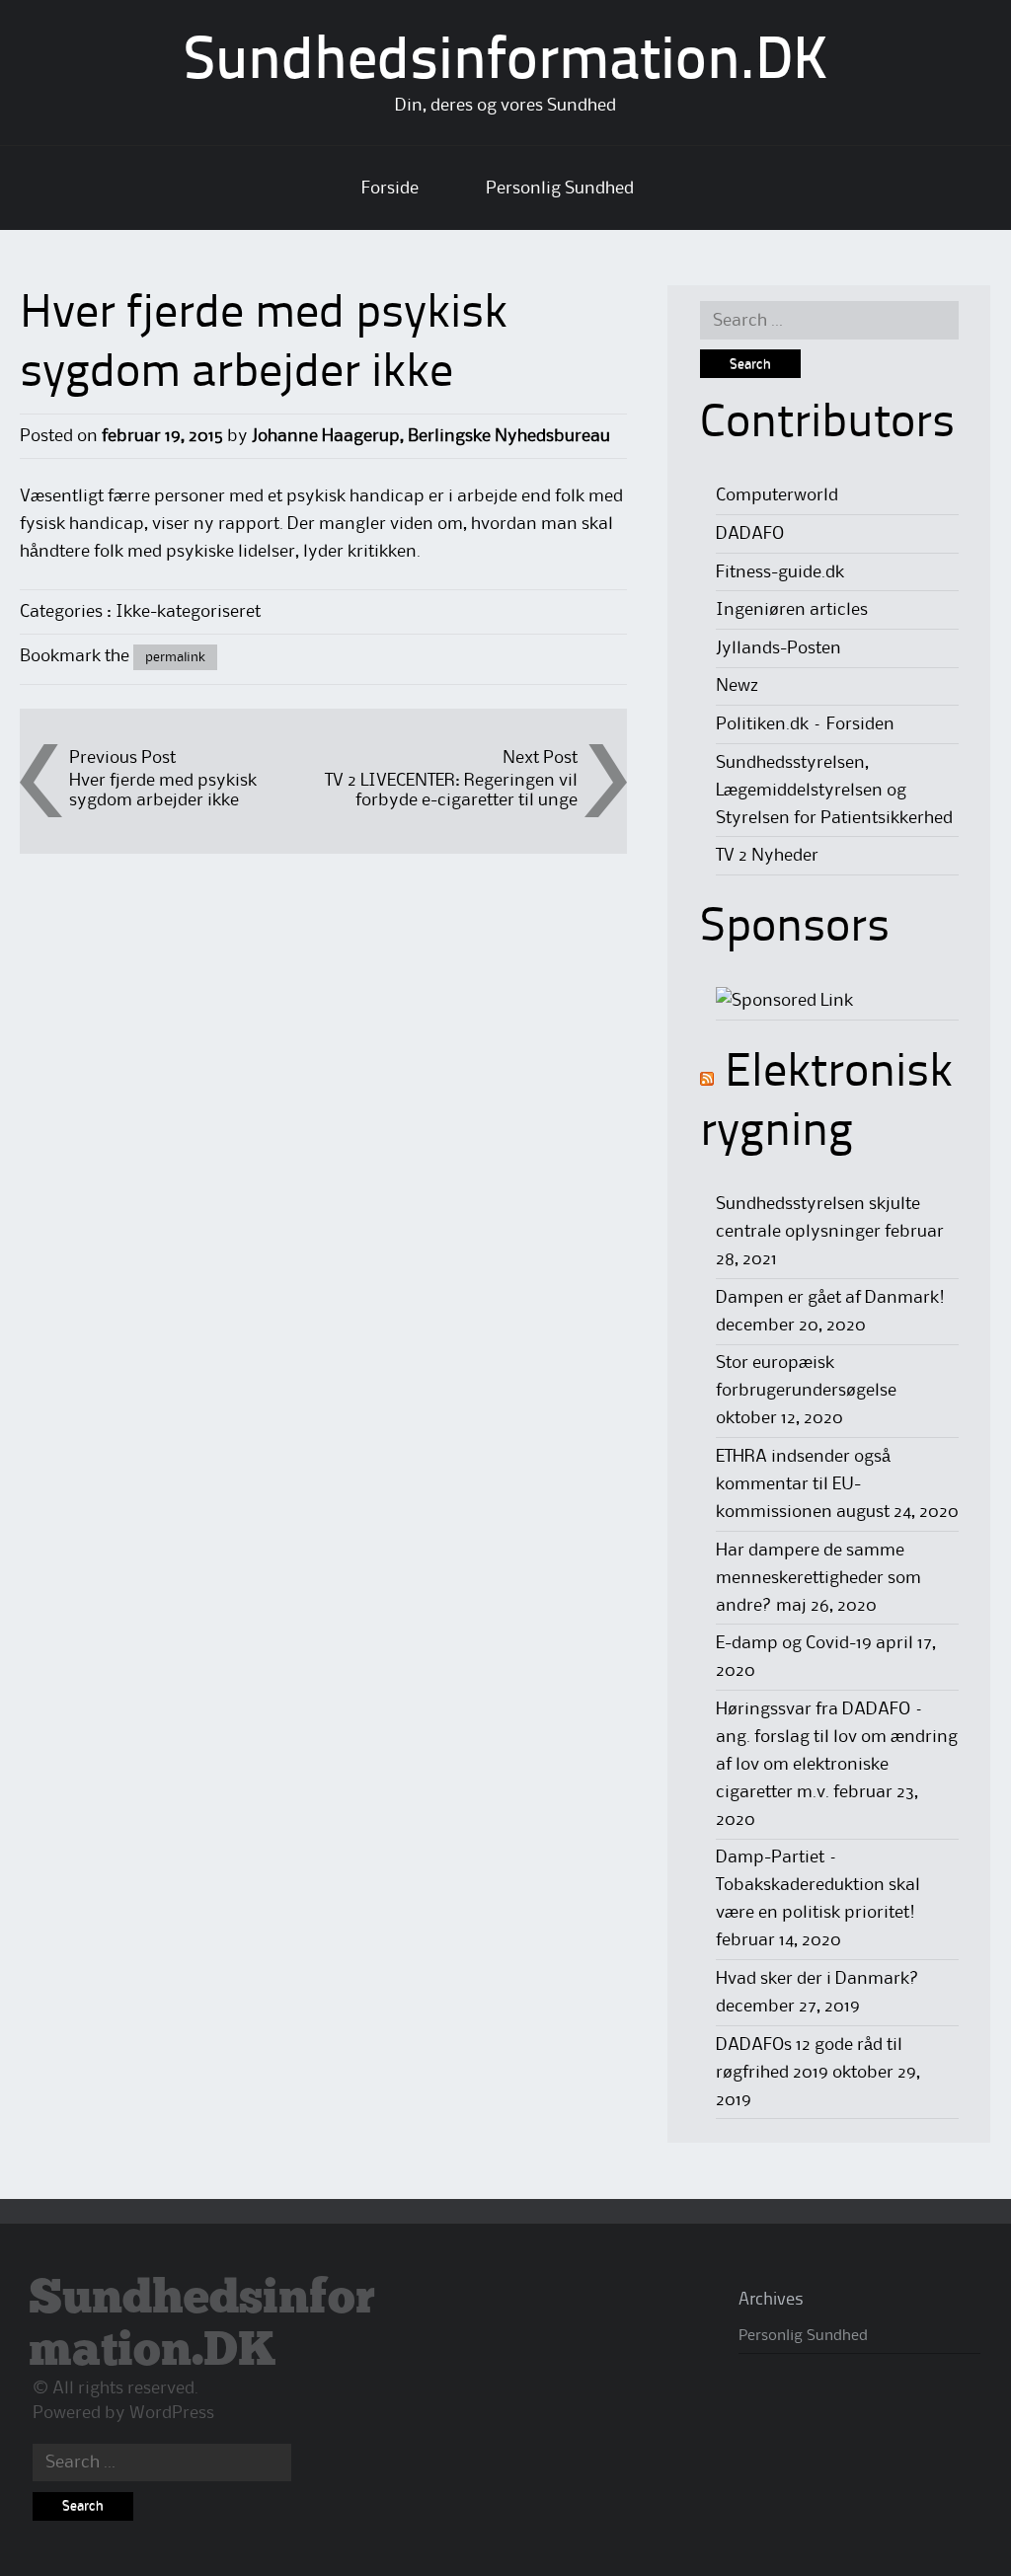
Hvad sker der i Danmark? (817, 1979)
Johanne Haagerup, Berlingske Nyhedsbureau (431, 436)
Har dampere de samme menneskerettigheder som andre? (818, 1578)
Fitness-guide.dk (780, 572)
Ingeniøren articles (792, 610)
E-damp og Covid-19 (794, 1643)
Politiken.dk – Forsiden (805, 724)
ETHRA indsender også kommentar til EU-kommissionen (803, 1484)
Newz (737, 686)
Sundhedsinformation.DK (506, 63)
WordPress (172, 2413)
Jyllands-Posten (778, 648)
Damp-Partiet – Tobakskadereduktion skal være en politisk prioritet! (818, 1885)
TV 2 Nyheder (767, 856)
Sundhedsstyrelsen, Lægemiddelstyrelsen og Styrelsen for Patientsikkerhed (834, 791)
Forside (390, 189)
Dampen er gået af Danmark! (830, 1298)
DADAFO (750, 534)
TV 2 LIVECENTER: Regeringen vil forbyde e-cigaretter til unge (451, 790)
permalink (175, 657)
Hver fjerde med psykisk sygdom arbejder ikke (163, 790)
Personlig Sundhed (560, 189)
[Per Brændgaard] (784, 1001)
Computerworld (777, 495)
